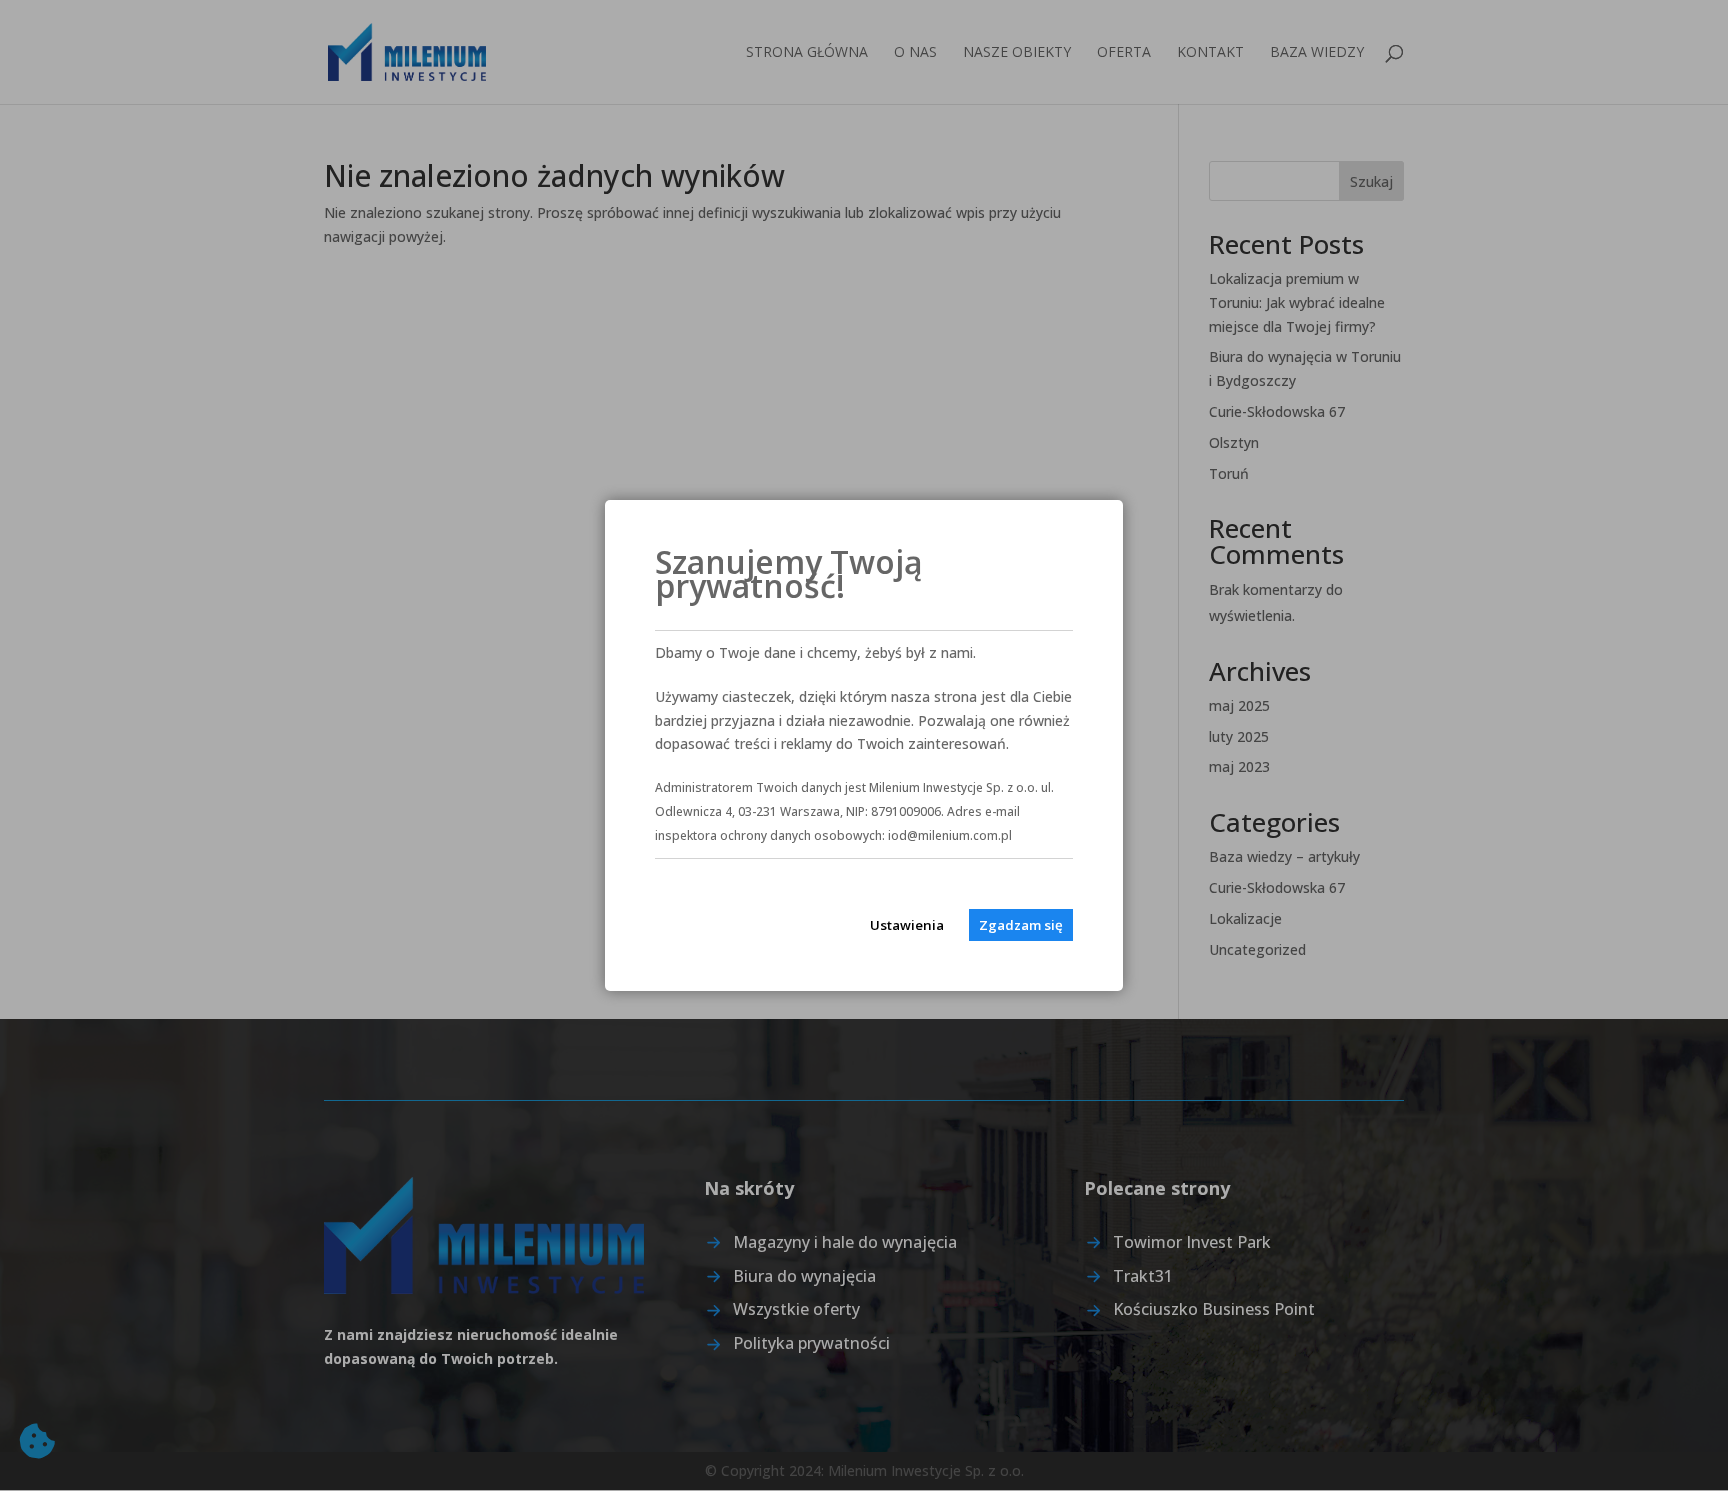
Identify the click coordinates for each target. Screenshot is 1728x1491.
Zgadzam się (1021, 925)
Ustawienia (907, 925)
